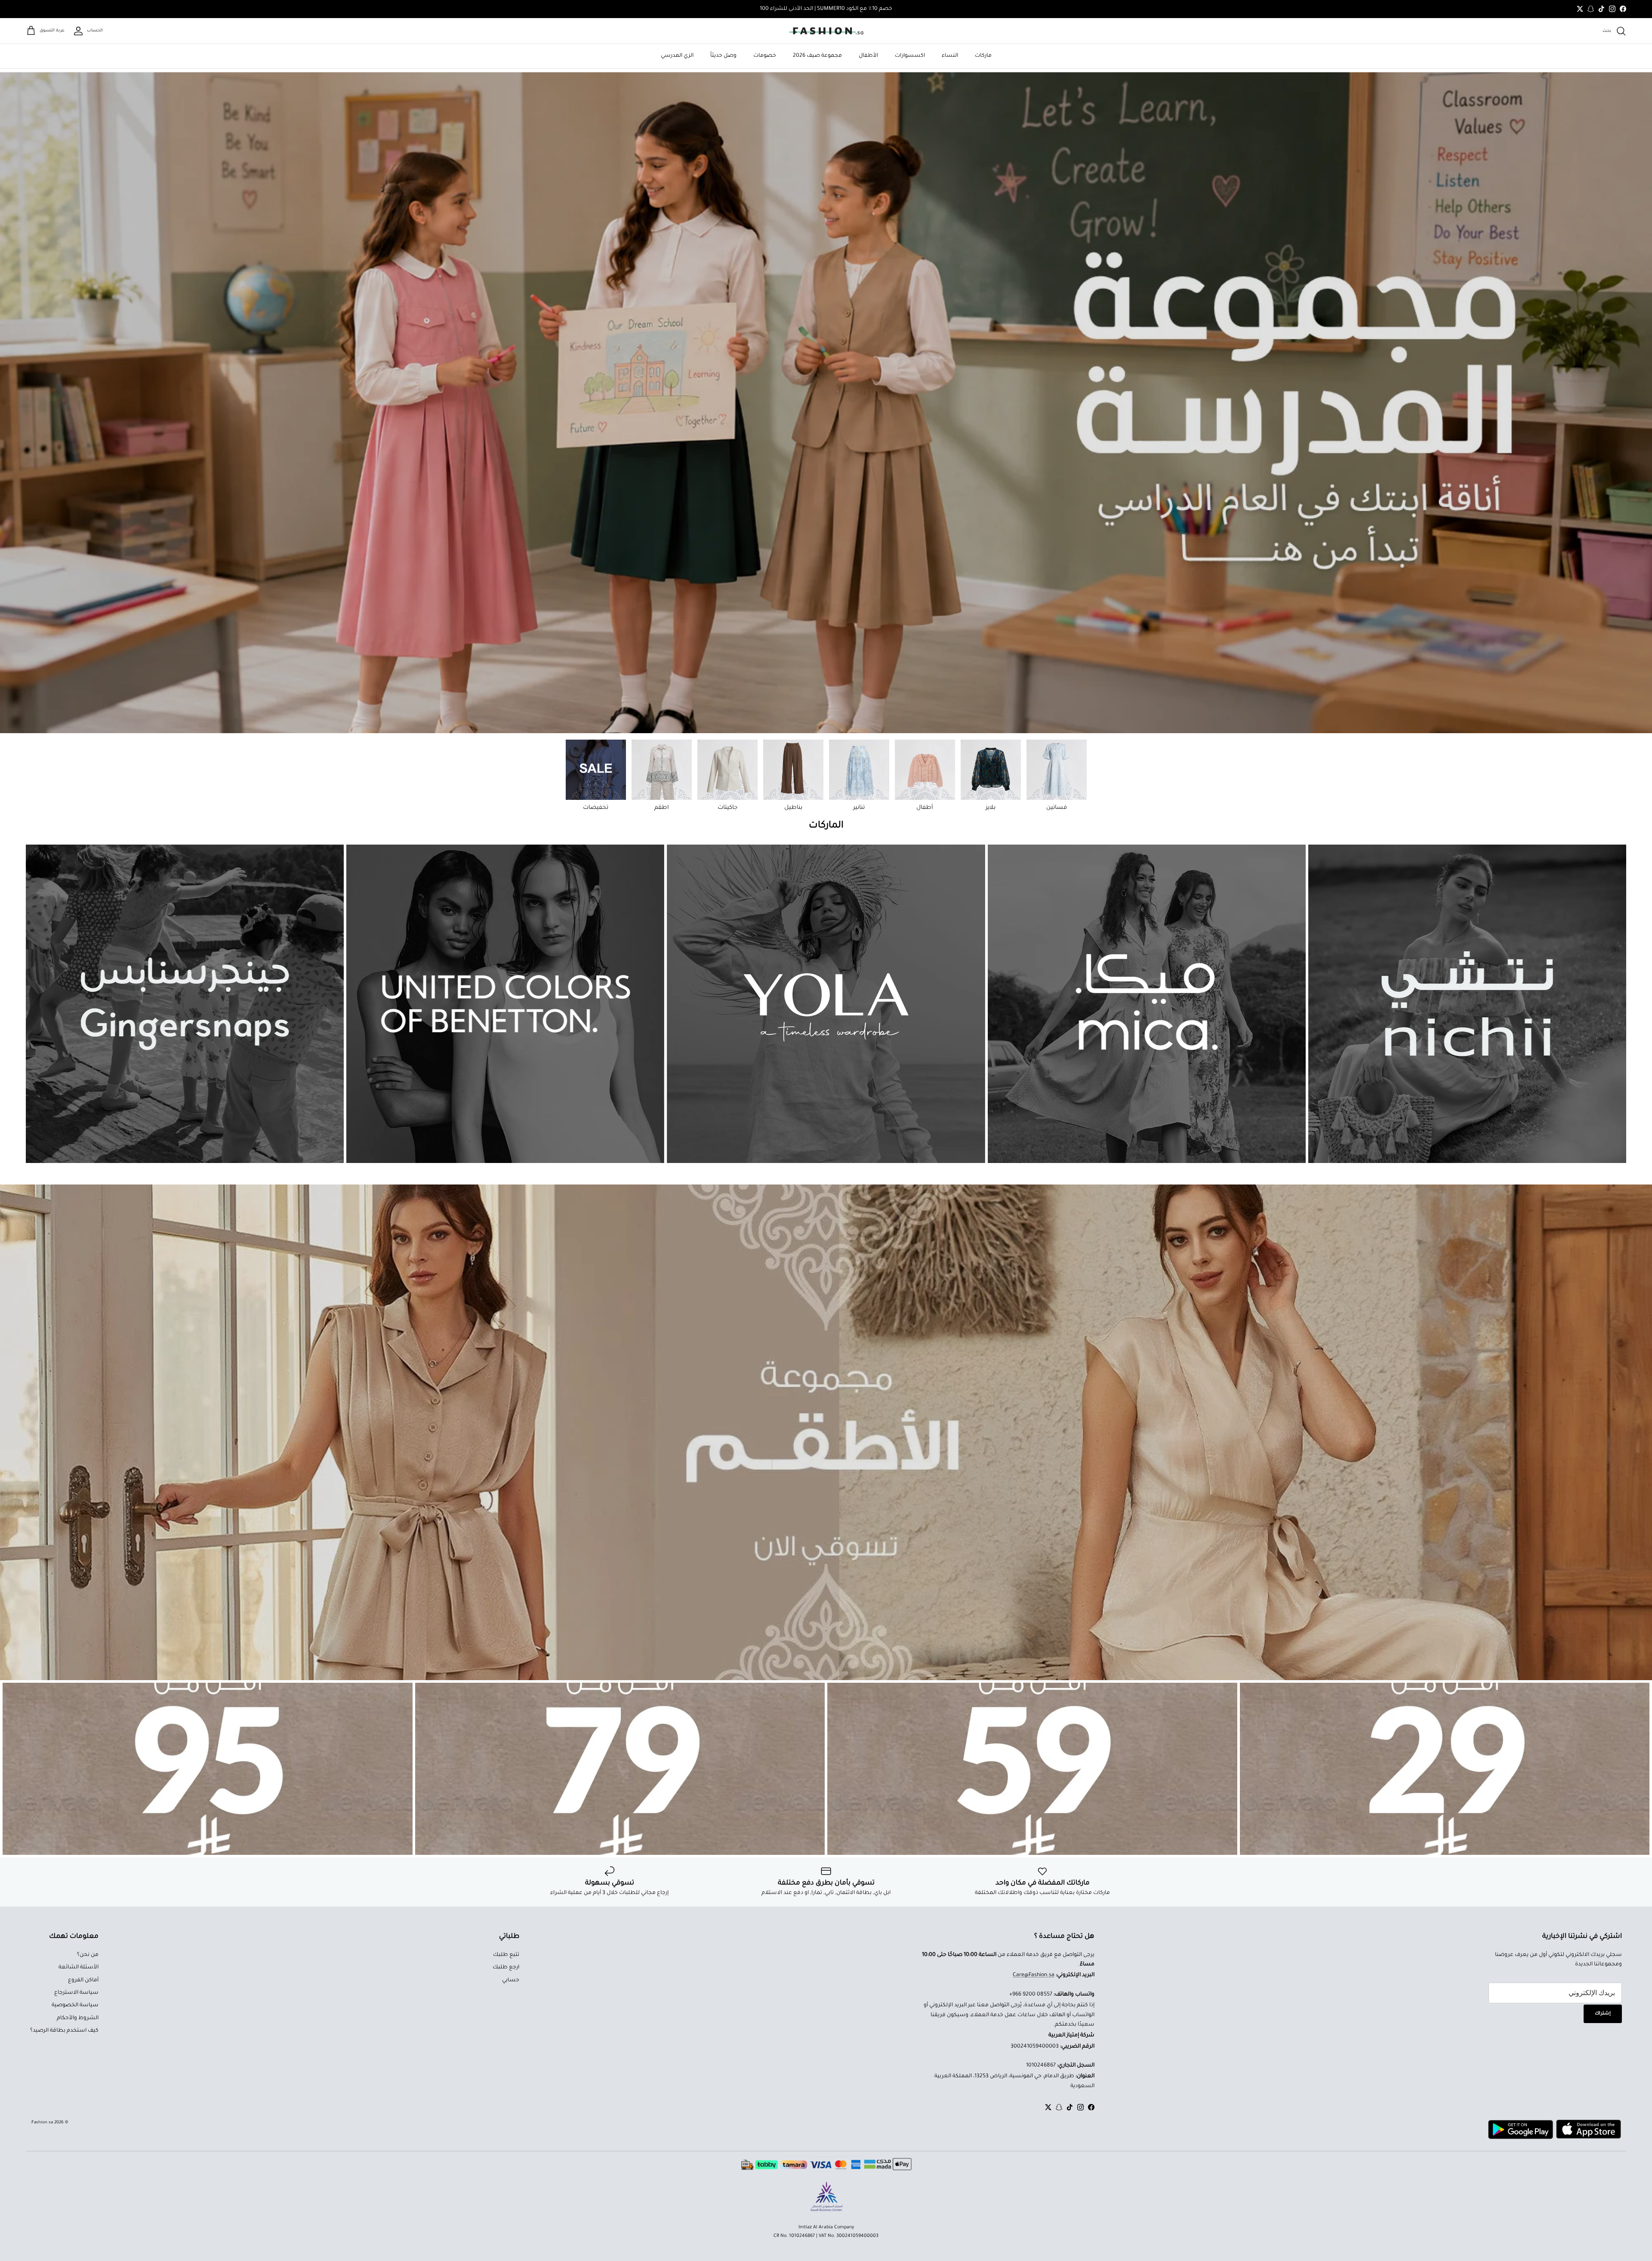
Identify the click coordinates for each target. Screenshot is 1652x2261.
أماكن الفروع (83, 1980)
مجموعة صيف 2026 (817, 56)
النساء (950, 56)
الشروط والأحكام (78, 2018)
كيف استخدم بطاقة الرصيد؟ (64, 2031)
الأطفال (868, 56)
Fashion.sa (42, 2123)
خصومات (765, 56)
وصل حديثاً (723, 56)
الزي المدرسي (677, 56)
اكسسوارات (910, 56)
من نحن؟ (88, 1955)
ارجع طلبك (506, 1968)
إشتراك (1603, 2014)
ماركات (983, 56)
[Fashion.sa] (826, 31)
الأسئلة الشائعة (79, 1968)
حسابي (511, 1980)
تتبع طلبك (506, 1955)
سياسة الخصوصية (75, 2005)
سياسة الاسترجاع (76, 1993)
